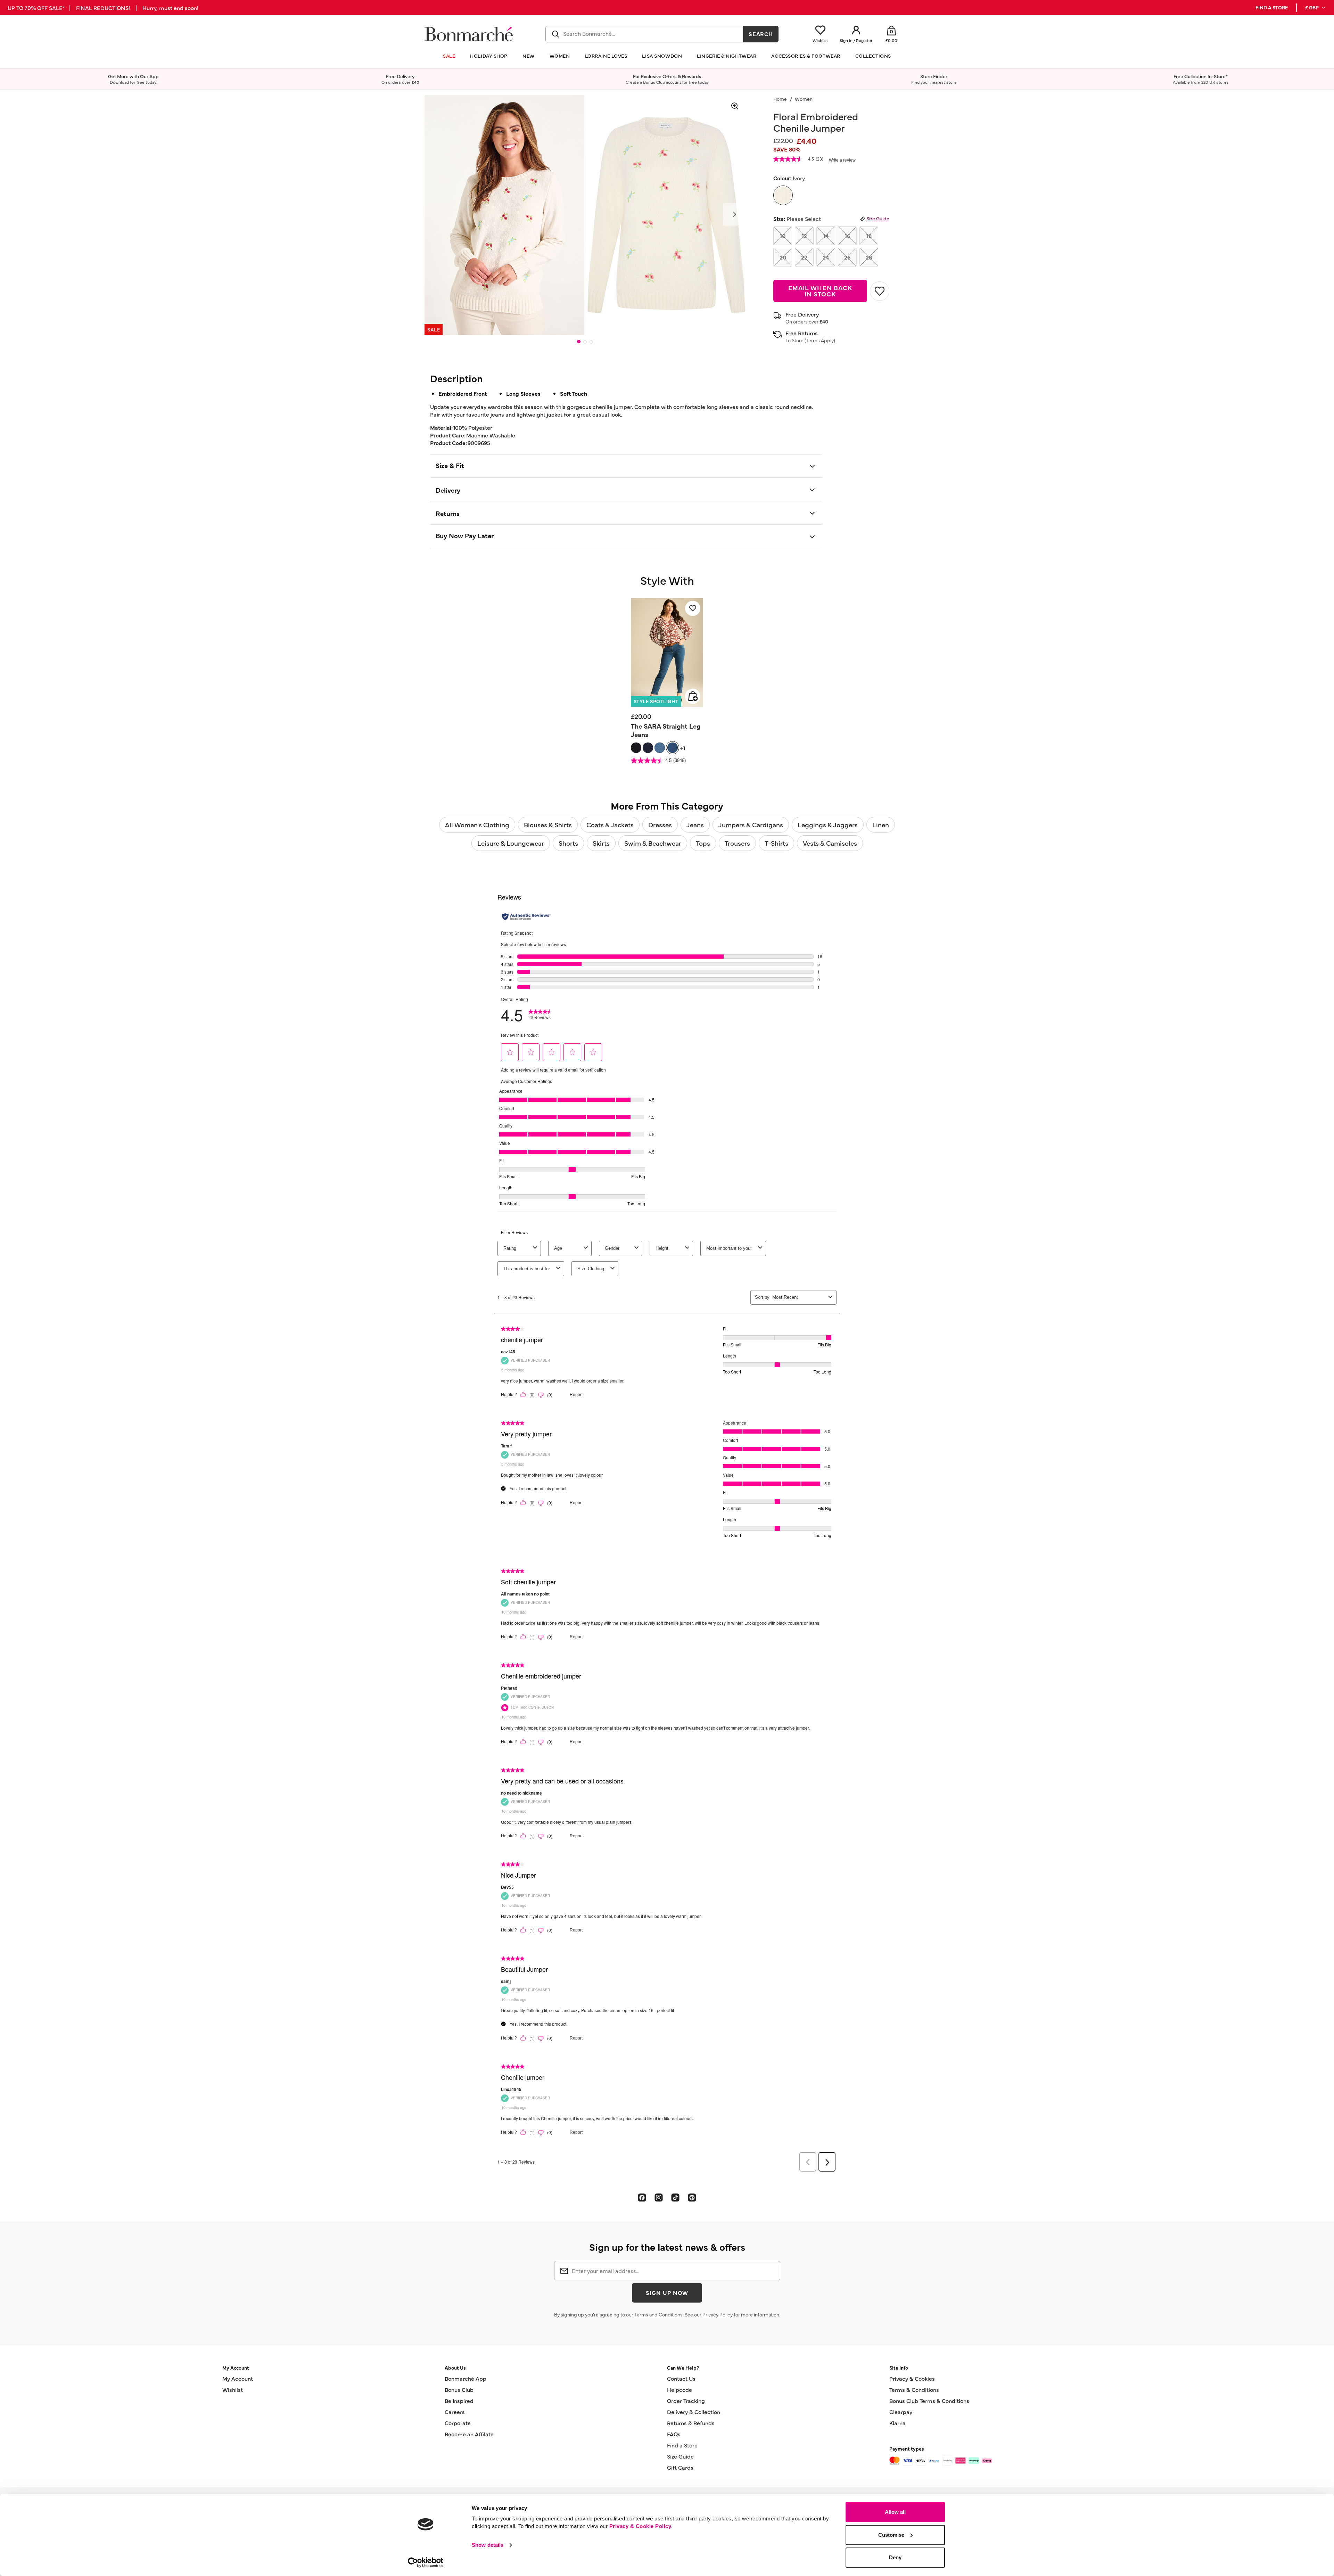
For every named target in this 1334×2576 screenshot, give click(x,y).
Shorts (568, 843)
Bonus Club (459, 2389)
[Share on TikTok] (675, 2197)
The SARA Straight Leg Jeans (666, 730)
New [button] (529, 56)
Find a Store (682, 2445)
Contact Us (681, 2378)
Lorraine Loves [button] (606, 56)
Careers (455, 2412)
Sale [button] (449, 56)
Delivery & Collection (694, 2412)
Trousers (737, 843)
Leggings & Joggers (828, 825)
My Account (238, 2378)
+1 (683, 748)
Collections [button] (873, 56)
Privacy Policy (718, 2314)
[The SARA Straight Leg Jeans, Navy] (648, 748)
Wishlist (233, 2389)
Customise (891, 2535)
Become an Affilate (469, 2434)
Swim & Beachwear (653, 843)
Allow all (895, 2512)
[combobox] (644, 34)
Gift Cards (680, 2467)
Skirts (601, 843)
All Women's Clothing (477, 825)
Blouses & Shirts (548, 825)
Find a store (1272, 7)
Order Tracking (686, 2401)
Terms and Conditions (658, 2314)
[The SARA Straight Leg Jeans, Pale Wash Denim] (660, 748)
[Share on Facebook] (642, 2197)
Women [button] (560, 56)
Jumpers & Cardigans (751, 825)
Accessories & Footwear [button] (806, 56)
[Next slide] (734, 214)
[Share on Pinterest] (692, 2197)
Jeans (695, 825)
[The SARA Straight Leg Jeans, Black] (636, 748)
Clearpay (901, 2412)
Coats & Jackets (610, 825)
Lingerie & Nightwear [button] (727, 56)
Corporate (458, 2423)
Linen (881, 825)
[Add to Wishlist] (880, 291)
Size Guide (878, 218)
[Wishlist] (693, 608)
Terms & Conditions (914, 2389)
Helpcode (680, 2389)
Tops (703, 843)
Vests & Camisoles (830, 843)
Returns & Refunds (691, 2423)
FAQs (674, 2434)
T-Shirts (776, 843)
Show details (488, 2545)
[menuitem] (1316, 8)
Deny (895, 2557)
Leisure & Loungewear (511, 843)
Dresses (660, 825)
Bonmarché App (466, 2378)
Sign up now (667, 2292)
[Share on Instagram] (659, 2197)
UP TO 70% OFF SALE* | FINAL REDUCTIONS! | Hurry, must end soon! (103, 8)
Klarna (897, 2423)
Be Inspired (459, 2401)
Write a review (842, 160)
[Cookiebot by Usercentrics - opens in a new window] (426, 2562)
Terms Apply (820, 340)
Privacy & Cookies (912, 2378)
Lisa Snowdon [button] (662, 56)
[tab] (579, 342)
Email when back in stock (820, 291)
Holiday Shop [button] (489, 56)
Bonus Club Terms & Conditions (929, 2401)
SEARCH (761, 34)
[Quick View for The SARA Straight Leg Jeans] (693, 696)
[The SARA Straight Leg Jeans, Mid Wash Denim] (673, 748)
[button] (1316, 8)
